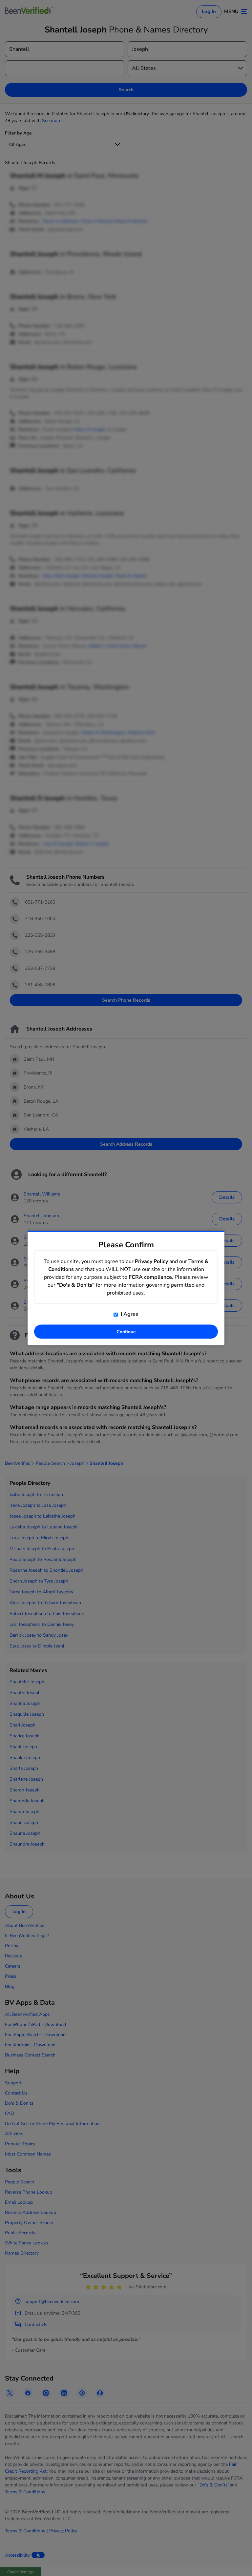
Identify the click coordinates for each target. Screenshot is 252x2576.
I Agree (129, 1314)
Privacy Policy (151, 1261)
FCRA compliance (150, 1277)
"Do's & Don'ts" (76, 1285)
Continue (126, 1332)
